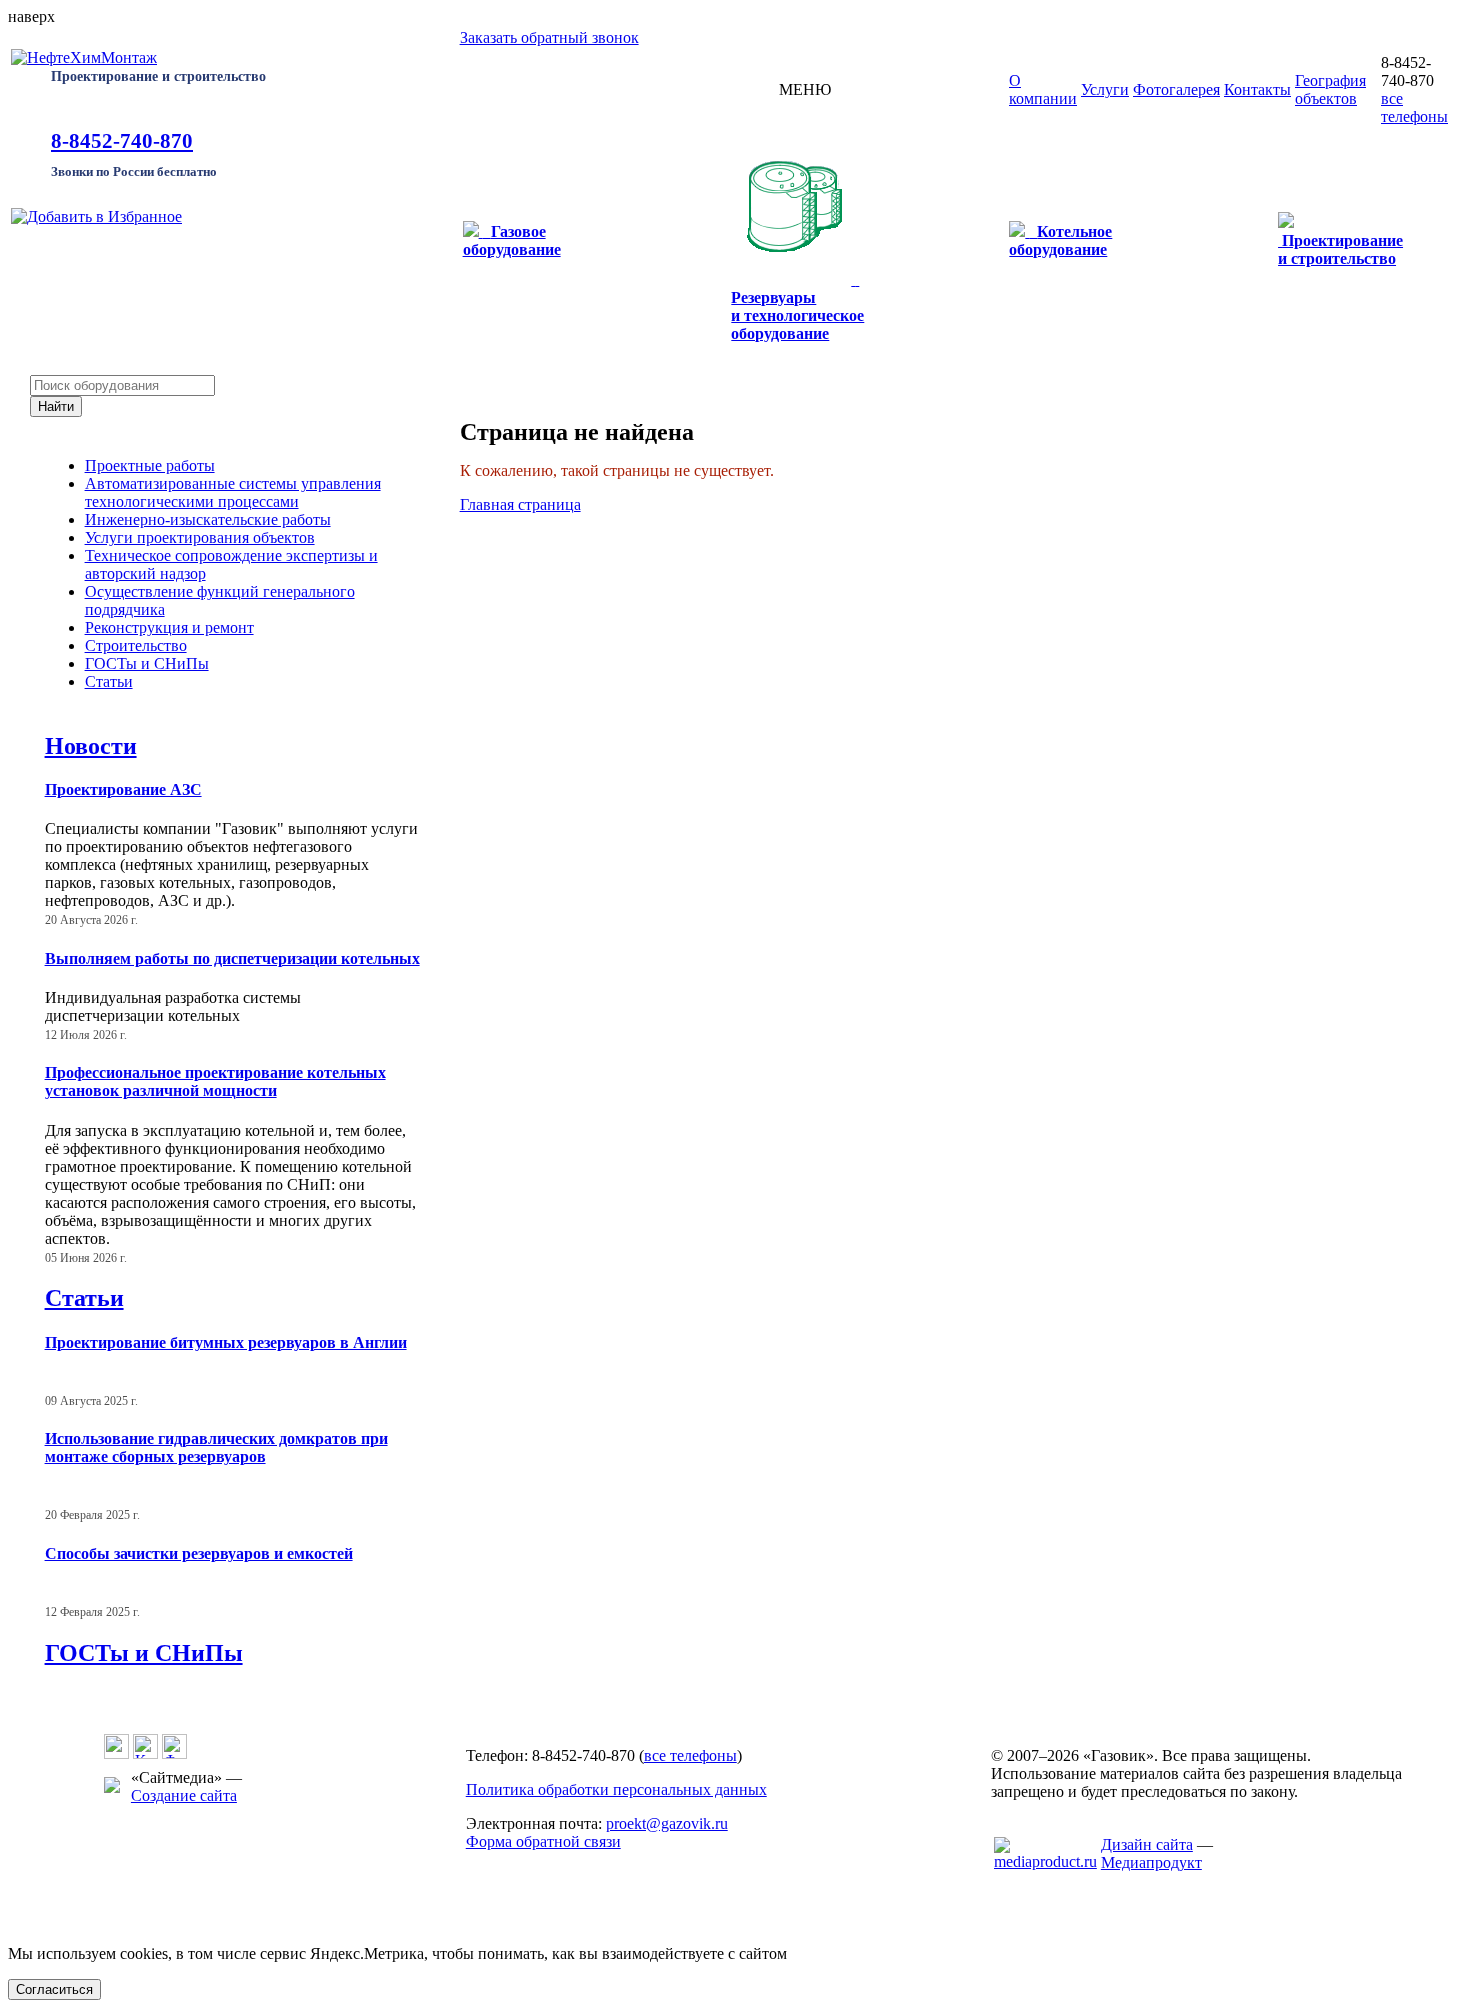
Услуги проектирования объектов (200, 537)
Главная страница (520, 504)
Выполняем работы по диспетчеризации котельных (232, 958)
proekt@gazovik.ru (667, 1823)
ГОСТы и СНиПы (147, 663)
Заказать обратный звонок (549, 37)
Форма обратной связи (543, 1841)
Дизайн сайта (1147, 1844)
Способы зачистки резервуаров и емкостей (199, 1553)
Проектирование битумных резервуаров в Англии (226, 1342)
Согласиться (54, 1989)
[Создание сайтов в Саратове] (1045, 1861)
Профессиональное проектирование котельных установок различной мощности (215, 1081)
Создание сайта (184, 1795)
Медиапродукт (1151, 1862)
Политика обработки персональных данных (616, 1789)
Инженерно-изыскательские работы (208, 519)
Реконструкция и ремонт (169, 627)
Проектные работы (150, 465)
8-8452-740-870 (122, 141)
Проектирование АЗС (123, 789)
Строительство (136, 645)
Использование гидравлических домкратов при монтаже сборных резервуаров (216, 1447)
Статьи (109, 681)
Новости (91, 746)
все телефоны (1414, 107)
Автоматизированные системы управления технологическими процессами (233, 492)
